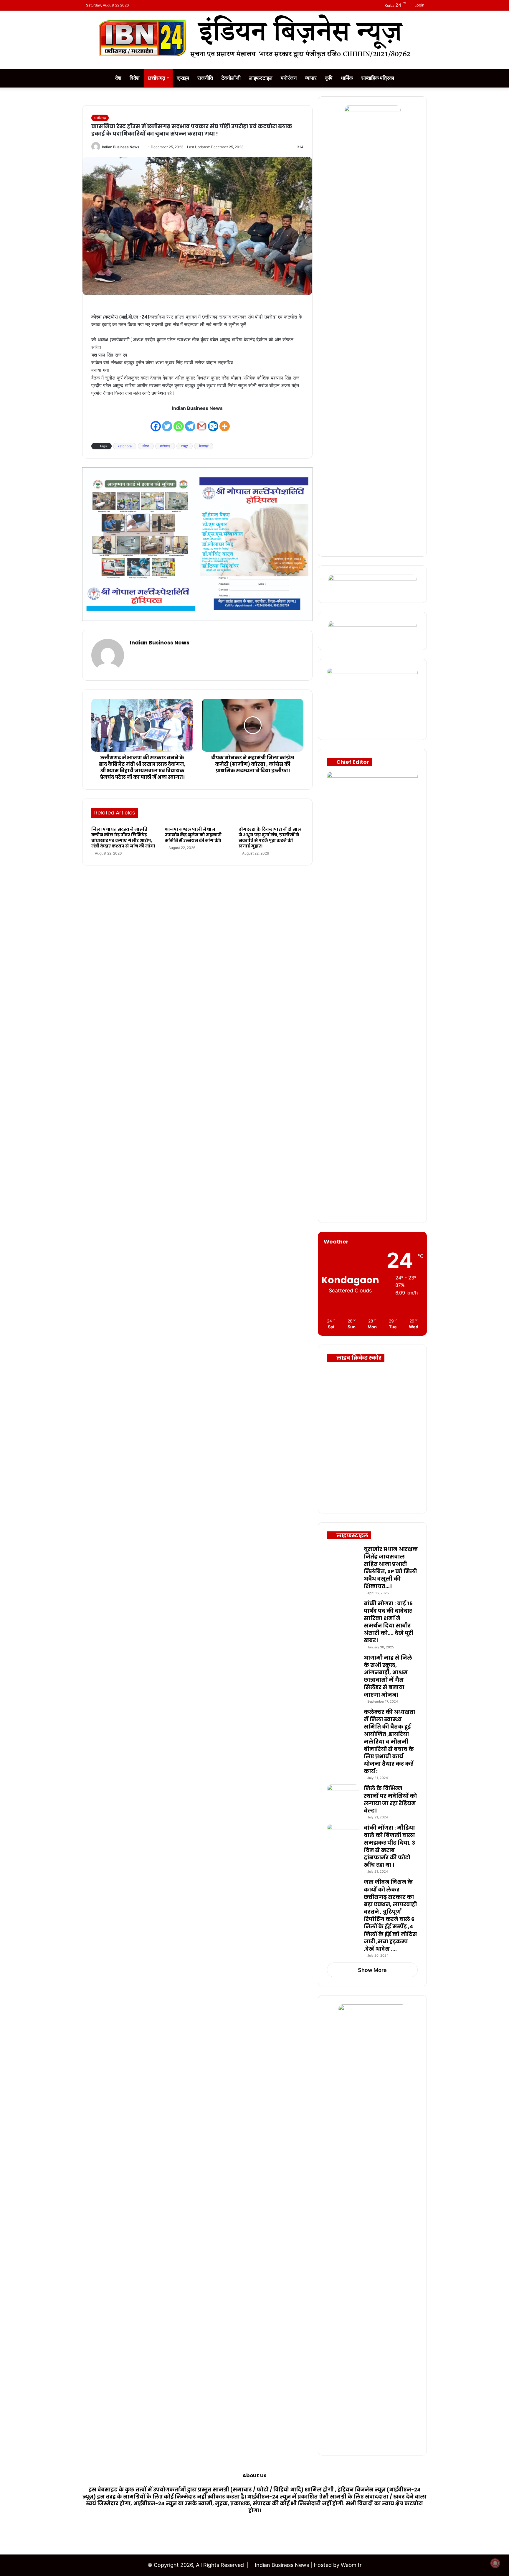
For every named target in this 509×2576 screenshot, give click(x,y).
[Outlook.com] (213, 422)
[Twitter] (167, 422)
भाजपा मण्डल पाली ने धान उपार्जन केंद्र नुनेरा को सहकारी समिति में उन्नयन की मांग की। (193, 835)
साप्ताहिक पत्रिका (378, 78)
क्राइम (183, 78)
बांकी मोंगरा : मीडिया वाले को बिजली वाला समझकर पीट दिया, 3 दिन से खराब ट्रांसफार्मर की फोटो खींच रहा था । (389, 1846)
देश (118, 78)
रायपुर (185, 446)
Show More (372, 1970)
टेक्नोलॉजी (231, 78)
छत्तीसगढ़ (157, 78)
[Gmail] (202, 422)
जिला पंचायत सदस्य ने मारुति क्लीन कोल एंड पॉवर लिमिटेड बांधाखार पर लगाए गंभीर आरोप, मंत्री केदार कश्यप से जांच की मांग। (123, 838)
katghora (125, 446)
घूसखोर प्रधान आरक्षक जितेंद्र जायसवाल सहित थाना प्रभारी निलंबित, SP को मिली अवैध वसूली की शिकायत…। (391, 1567)
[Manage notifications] (495, 2563)
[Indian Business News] (254, 37)
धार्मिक (347, 78)
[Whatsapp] (179, 422)
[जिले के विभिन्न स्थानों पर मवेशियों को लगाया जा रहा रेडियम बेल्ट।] (343, 1796)
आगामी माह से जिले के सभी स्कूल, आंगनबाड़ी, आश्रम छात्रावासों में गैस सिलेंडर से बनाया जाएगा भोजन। (388, 1676)
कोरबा (146, 446)
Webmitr (351, 2565)
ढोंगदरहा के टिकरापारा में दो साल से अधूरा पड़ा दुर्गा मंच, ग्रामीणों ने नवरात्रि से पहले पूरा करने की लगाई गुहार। (270, 838)
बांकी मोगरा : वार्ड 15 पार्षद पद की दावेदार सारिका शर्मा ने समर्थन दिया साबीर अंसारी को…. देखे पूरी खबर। (389, 1622)
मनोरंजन (289, 78)
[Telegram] (190, 422)
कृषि (329, 78)
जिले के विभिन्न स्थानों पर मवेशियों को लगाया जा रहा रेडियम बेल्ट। (390, 1799)
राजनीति (205, 78)
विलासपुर (204, 446)
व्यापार (311, 78)
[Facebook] (156, 422)
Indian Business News (121, 147)
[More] (225, 422)
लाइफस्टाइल (261, 78)
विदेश (135, 78)
